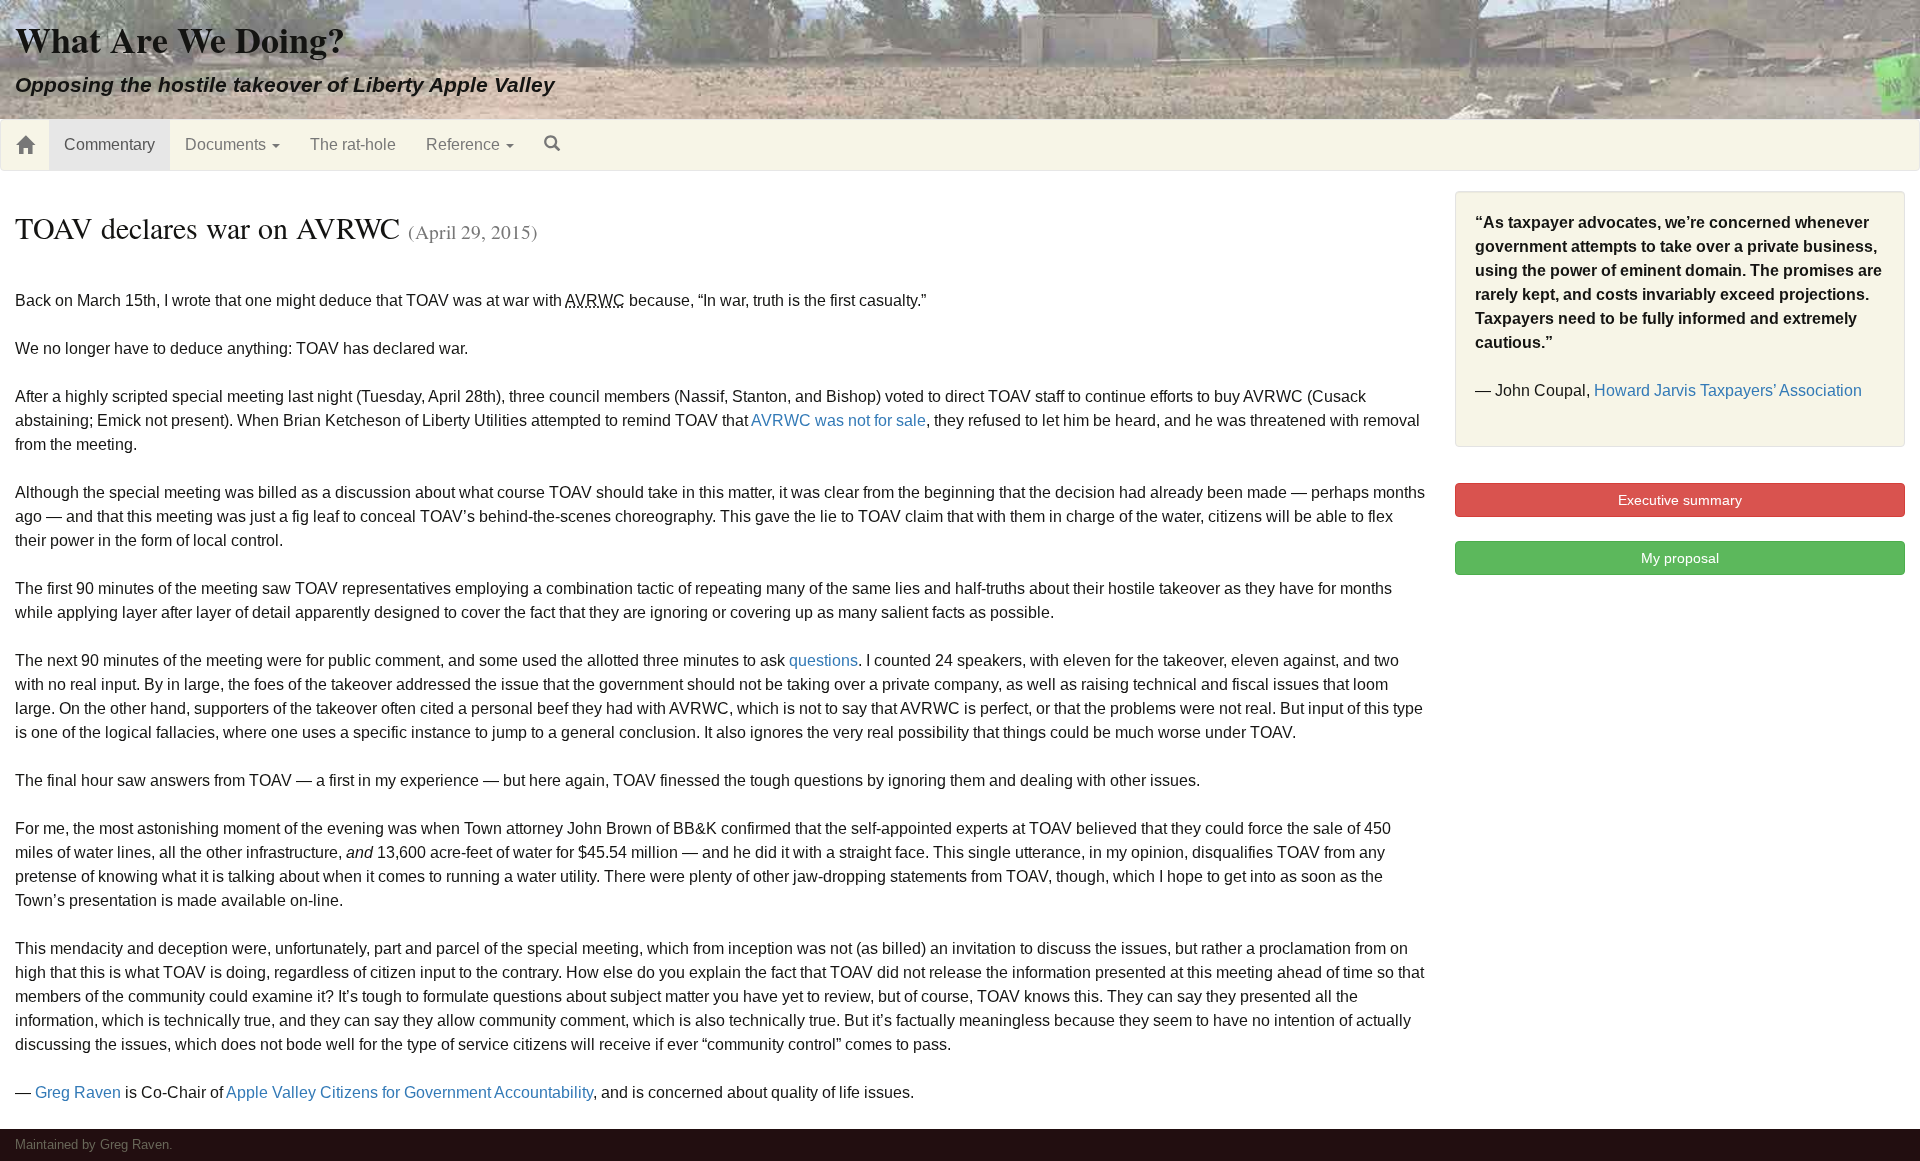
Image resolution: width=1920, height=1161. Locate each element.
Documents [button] (227, 144)
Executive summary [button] (1680, 500)
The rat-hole (353, 144)
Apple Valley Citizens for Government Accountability (409, 1092)
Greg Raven (78, 1092)
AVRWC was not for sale (838, 420)
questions (823, 660)
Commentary (109, 144)
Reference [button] (465, 144)
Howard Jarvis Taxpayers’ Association (1728, 390)
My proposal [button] (1680, 558)
